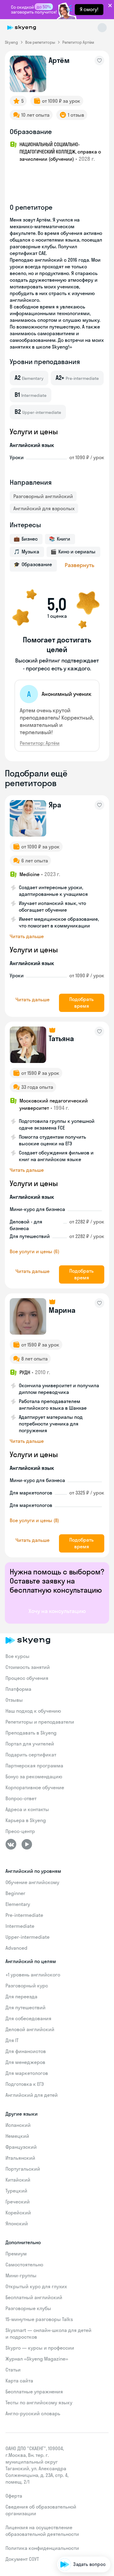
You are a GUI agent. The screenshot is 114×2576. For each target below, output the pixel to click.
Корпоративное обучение (35, 1787)
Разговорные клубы (28, 2308)
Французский (21, 2147)
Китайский (18, 2180)
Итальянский (20, 2158)
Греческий (18, 2202)
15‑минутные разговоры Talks (39, 2319)
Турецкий (16, 2191)
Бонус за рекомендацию (34, 1776)
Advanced (16, 1948)
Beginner (15, 1893)
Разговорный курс (27, 1986)
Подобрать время (81, 1003)
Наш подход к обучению (33, 1711)
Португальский (23, 2169)
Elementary (18, 1904)
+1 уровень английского (33, 1975)
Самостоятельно (24, 2265)
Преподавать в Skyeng (31, 1733)
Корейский (18, 2213)
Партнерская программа (34, 1766)
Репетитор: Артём (40, 743)
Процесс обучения (27, 1678)
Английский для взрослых (44, 508)
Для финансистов (26, 2051)
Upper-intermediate (28, 1937)
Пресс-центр (20, 1831)
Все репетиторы (40, 42)
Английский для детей (32, 2095)
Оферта (14, 2496)
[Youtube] (27, 1844)
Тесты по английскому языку (39, 2402)
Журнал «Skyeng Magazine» (37, 2359)
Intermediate (20, 1926)
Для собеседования (28, 2018)
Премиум (16, 2254)
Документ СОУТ (22, 2559)
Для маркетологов (27, 2073)
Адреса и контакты (27, 1809)
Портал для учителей (30, 1744)
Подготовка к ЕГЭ (25, 2084)
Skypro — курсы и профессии (40, 2348)
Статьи (13, 2370)
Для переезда (21, 1996)
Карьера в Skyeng (26, 1820)
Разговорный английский (43, 496)
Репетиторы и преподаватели (40, 1722)
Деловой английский (30, 2029)
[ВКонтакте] (11, 1844)
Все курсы (17, 1656)
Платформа (18, 1689)
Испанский (18, 2125)
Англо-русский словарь (33, 2413)
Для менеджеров (25, 2062)
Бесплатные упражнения (34, 2392)
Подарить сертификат (31, 1755)
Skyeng (11, 42)
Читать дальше (27, 936)
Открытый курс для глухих (36, 2286)
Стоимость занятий (28, 1667)
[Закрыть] (108, 2531)
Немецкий (17, 2136)
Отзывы (14, 1700)
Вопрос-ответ (21, 1798)
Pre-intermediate (24, 1915)
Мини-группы (21, 2275)
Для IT (12, 2040)
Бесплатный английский (34, 2297)
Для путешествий (26, 2007)
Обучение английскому (32, 1882)
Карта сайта (19, 2381)
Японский (17, 2223)
